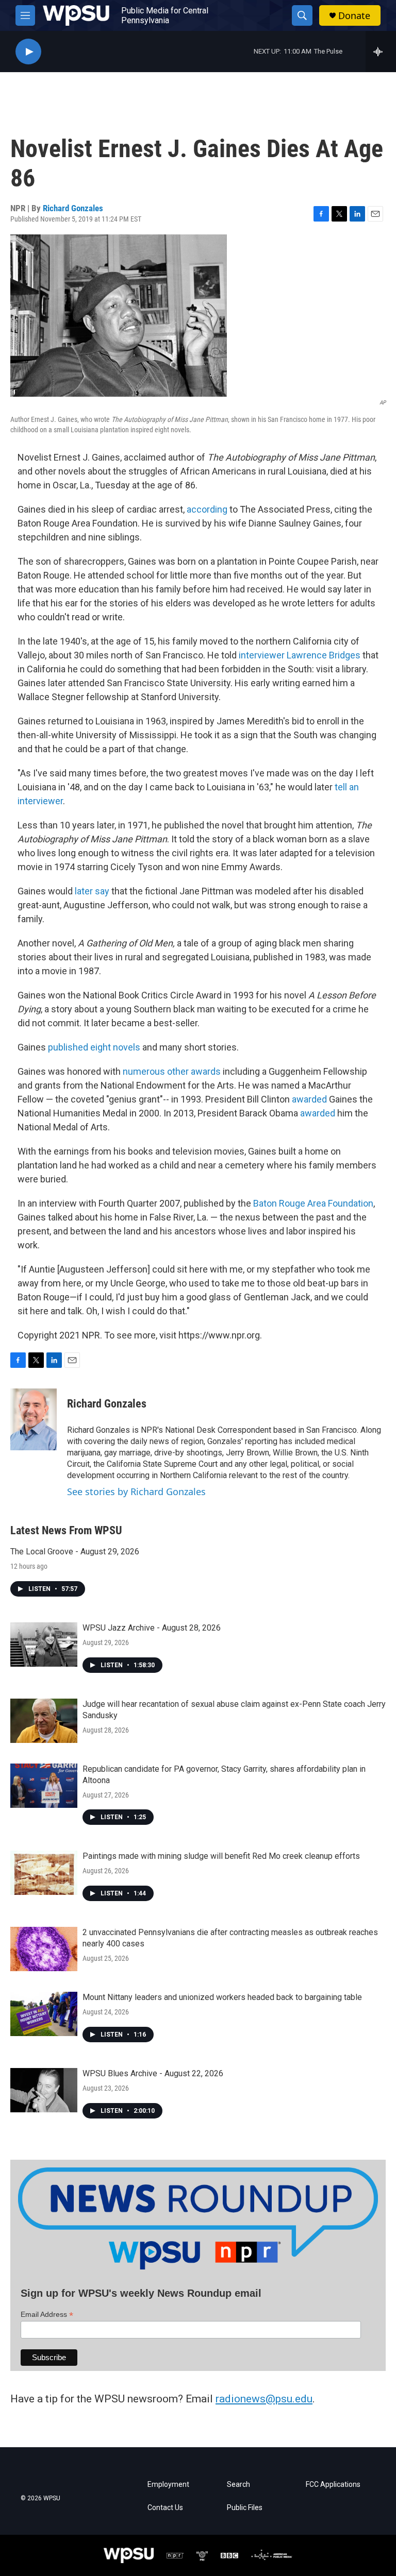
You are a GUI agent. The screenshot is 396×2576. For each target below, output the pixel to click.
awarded (310, 1099)
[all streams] (381, 52)
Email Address (47, 2315)
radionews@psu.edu (264, 2399)
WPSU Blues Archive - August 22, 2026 (153, 2073)
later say (92, 891)
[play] (28, 52)
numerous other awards (172, 1071)
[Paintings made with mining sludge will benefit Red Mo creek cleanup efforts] (44, 1873)
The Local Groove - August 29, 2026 (75, 1552)
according (207, 509)
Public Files (245, 2508)
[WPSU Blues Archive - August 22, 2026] (44, 2090)
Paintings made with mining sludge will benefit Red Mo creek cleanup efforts (221, 1856)
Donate (354, 16)
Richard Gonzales (73, 208)
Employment (168, 2485)
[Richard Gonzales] (34, 1419)
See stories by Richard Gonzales (136, 1492)
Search (238, 2485)
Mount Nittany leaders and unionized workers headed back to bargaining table (222, 1997)
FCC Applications (333, 2485)
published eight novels (94, 1047)
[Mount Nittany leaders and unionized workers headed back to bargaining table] (44, 2014)
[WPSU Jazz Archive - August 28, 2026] (44, 1645)
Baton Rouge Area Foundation (313, 1203)
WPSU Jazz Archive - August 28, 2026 (152, 1628)
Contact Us (165, 2508)
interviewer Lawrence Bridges (300, 655)
